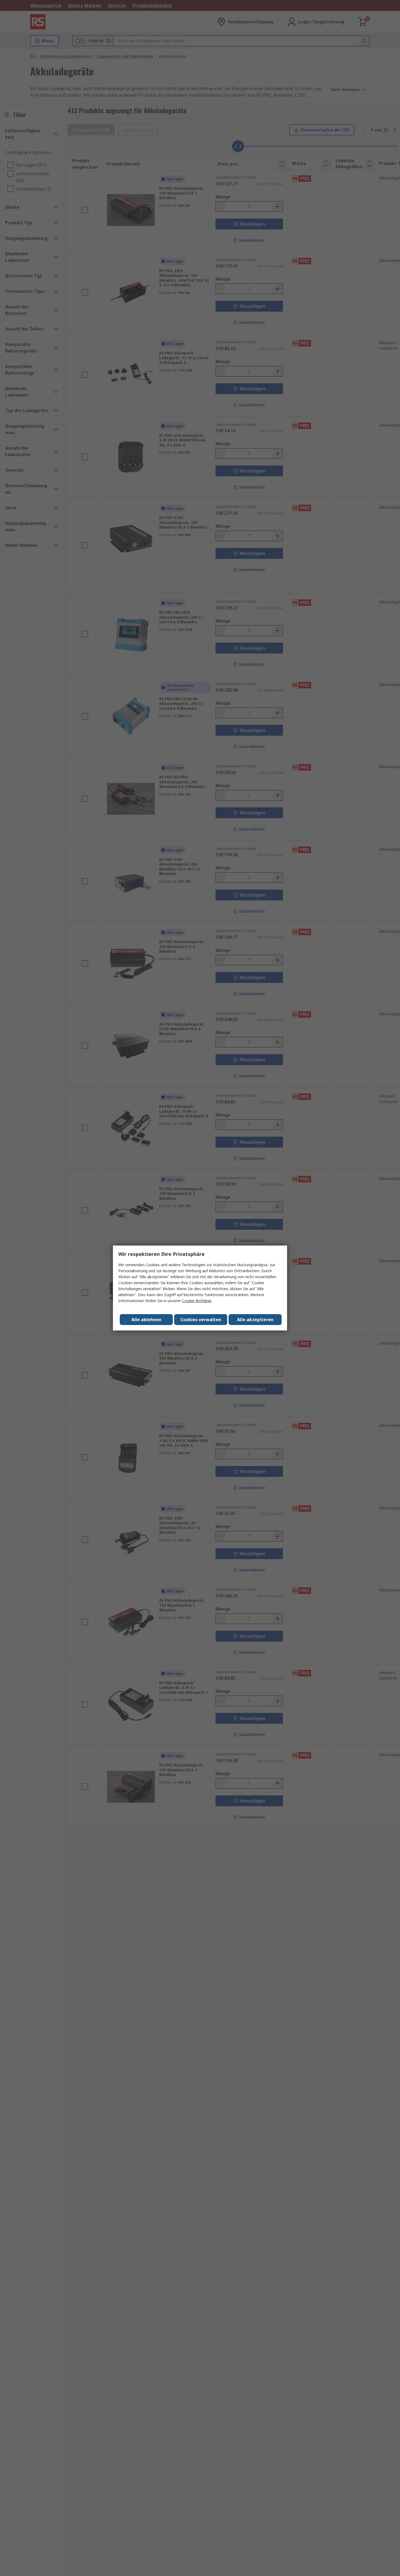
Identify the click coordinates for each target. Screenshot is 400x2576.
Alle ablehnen (146, 1320)
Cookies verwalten (201, 1320)
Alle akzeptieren (255, 1320)
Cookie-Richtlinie (197, 1301)
